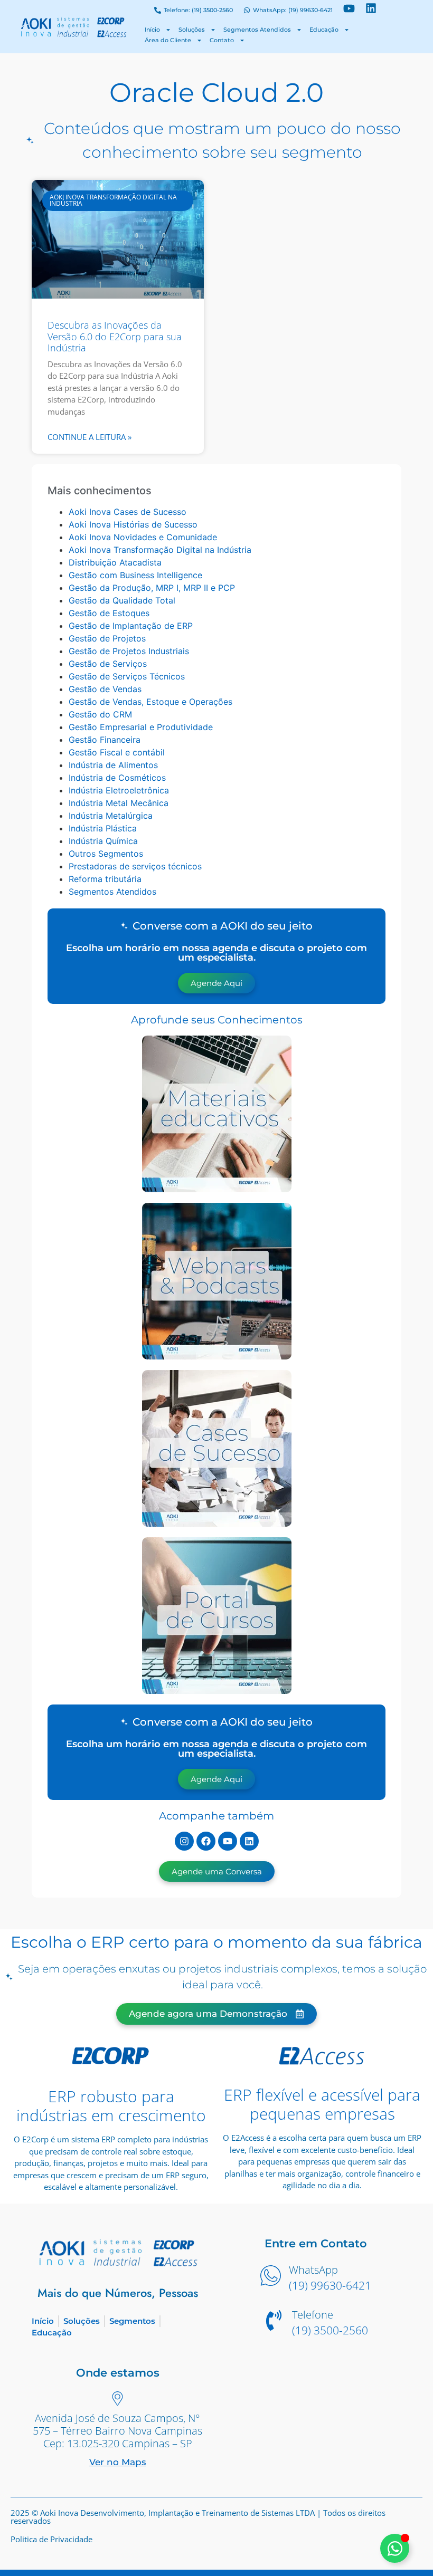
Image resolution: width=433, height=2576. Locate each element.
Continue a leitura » (90, 437)
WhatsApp (313, 2270)
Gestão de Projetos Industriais (129, 651)
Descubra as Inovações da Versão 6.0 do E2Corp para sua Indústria (115, 336)
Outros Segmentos (106, 854)
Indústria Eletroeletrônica (119, 790)
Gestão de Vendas (105, 689)
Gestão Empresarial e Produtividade (141, 727)
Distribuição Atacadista (115, 562)
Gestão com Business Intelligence (135, 575)
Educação (324, 30)
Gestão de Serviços (108, 664)
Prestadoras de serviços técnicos (135, 866)
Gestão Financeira (105, 740)
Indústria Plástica (103, 828)
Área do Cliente (168, 40)
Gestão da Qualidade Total (122, 600)
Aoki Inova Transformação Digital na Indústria (160, 550)
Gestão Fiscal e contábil (117, 752)
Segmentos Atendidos (257, 30)
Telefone (313, 2315)
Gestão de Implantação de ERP (131, 626)
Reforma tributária (105, 879)
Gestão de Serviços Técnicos (127, 676)
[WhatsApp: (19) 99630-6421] (247, 11)
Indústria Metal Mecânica (119, 803)
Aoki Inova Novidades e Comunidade (143, 537)
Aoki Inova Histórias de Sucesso (133, 524)
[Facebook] (206, 1841)
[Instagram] (184, 1841)
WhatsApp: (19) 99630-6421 (293, 10)
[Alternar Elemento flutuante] (395, 2548)
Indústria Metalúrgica (111, 816)
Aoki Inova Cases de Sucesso (128, 512)
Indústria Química (103, 841)
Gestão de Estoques (109, 613)
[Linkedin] (249, 1841)
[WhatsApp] (271, 2277)
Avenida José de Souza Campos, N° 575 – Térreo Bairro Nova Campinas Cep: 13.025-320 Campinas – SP (117, 2431)
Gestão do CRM (100, 714)
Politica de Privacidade (51, 2539)
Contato (222, 40)
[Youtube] (228, 1841)
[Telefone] (274, 2322)
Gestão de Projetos (107, 638)
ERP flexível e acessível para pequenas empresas (322, 2104)
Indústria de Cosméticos (117, 778)
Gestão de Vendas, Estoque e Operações (150, 702)
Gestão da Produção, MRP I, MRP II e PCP (152, 588)
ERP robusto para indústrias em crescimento (111, 2106)
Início (152, 30)
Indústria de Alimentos (113, 765)
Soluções (192, 30)
